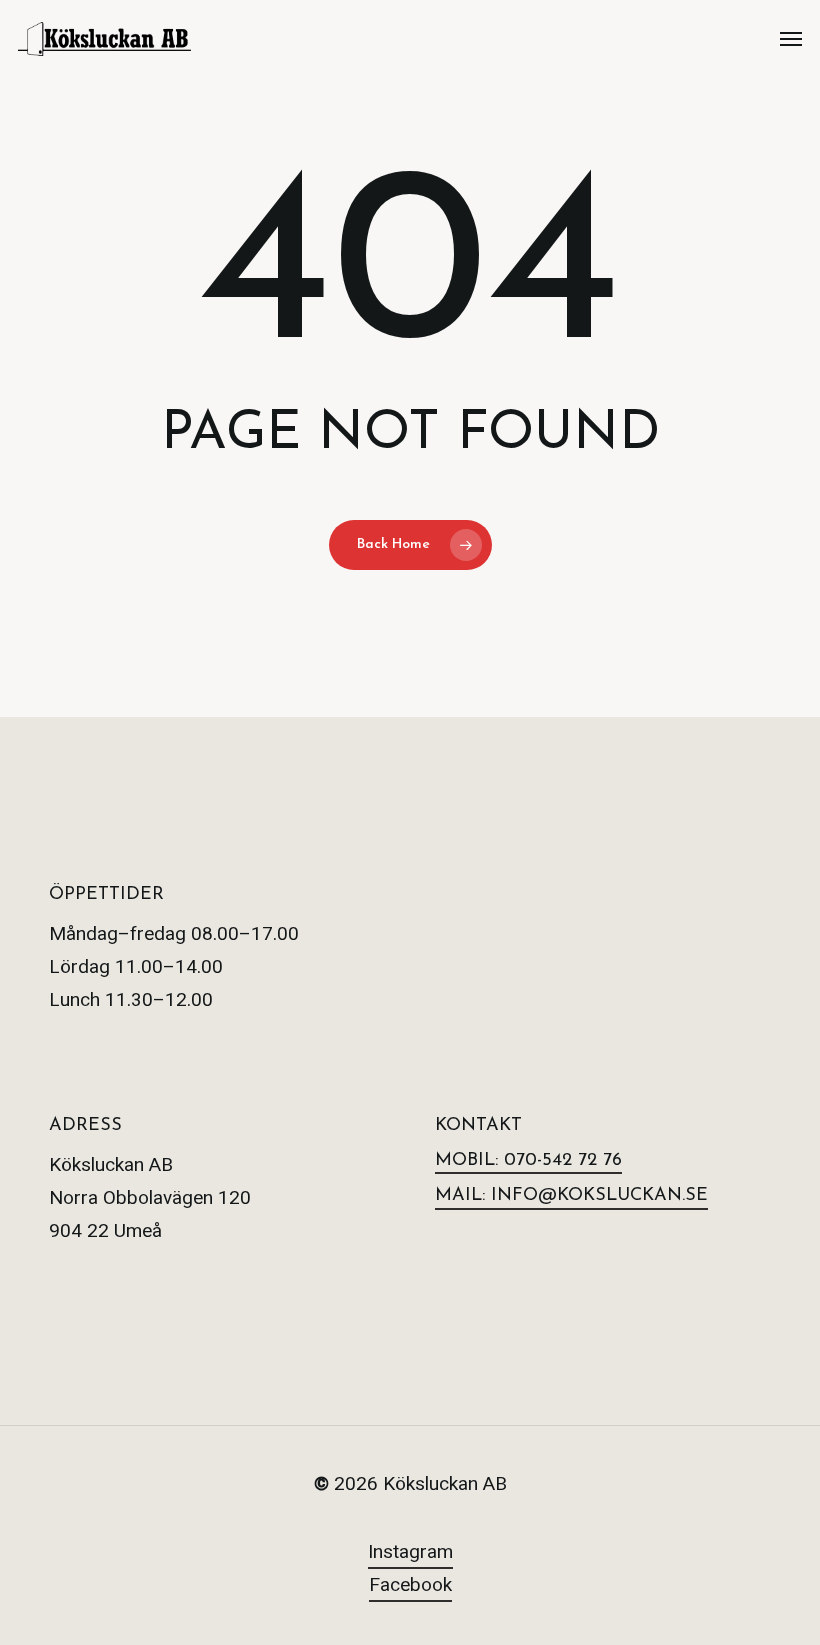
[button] (791, 39)
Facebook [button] (410, 1585)
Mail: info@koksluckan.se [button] (571, 1196)
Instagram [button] (410, 1552)
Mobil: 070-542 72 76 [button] (528, 1161)
